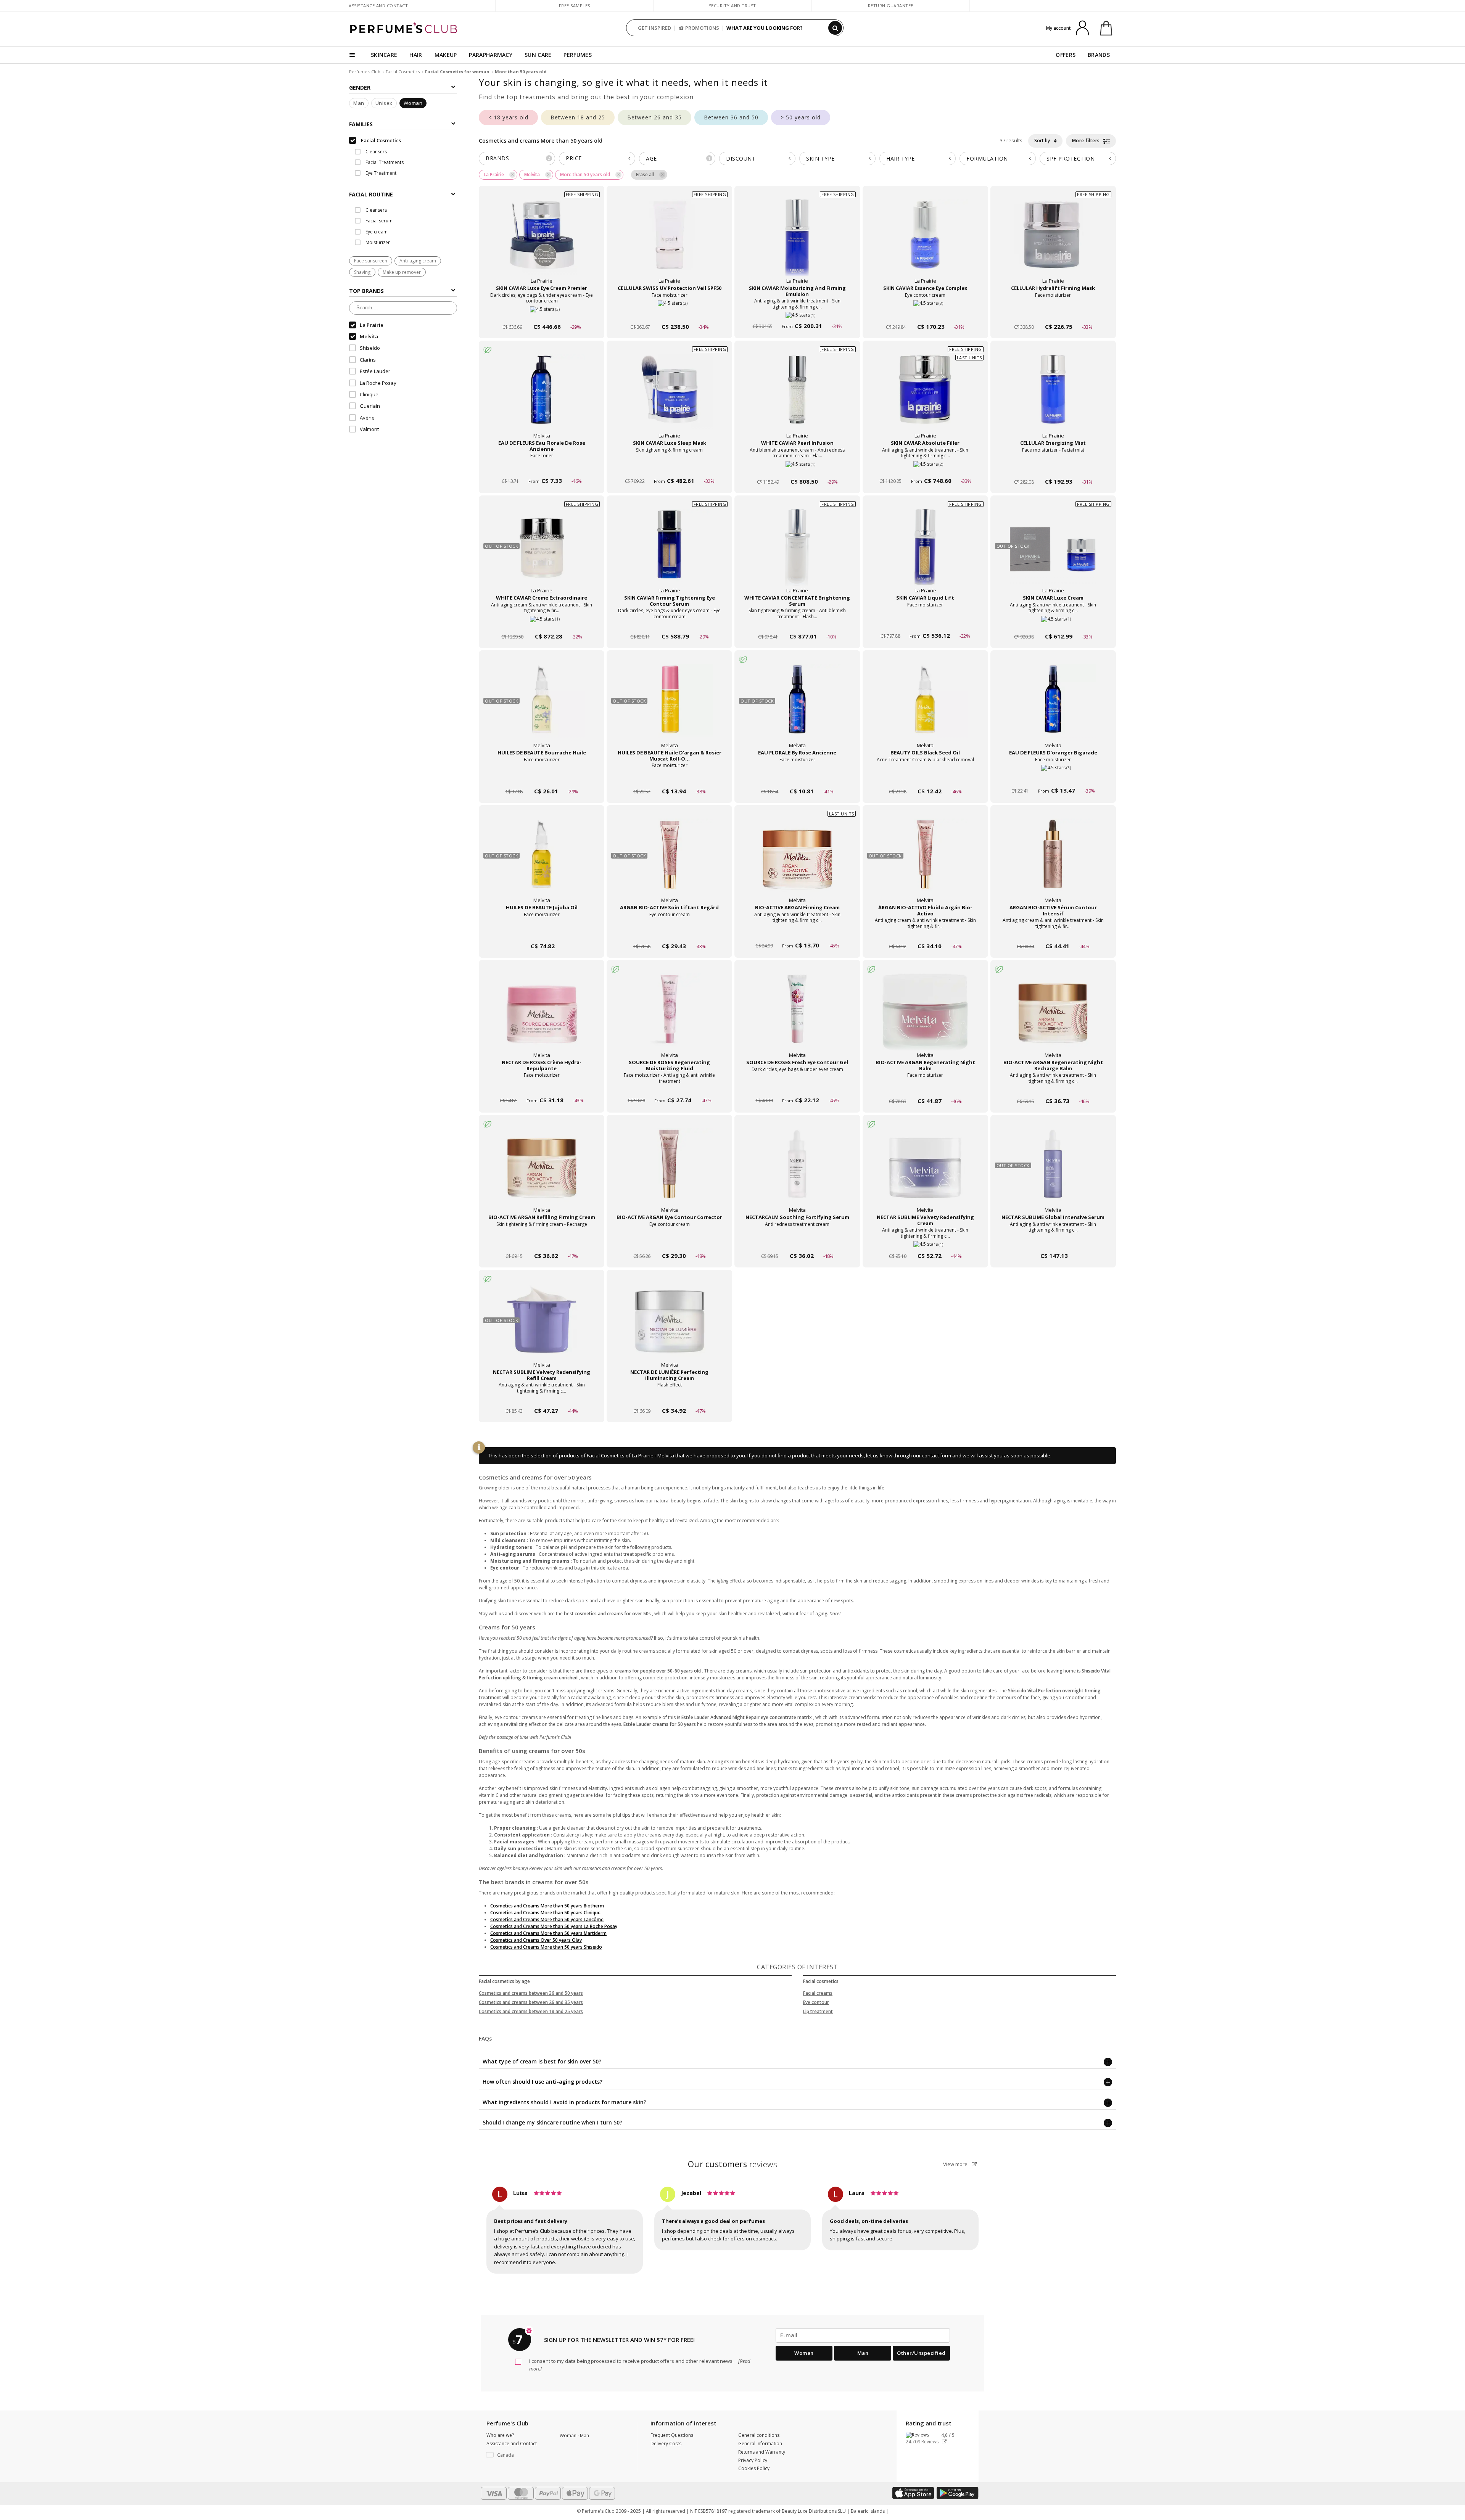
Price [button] (574, 158)
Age (678, 158)
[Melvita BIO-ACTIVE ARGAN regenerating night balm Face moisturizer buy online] (925, 1086)
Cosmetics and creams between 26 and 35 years (531, 2002)
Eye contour (816, 2002)
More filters (1087, 141)
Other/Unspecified (921, 2353)
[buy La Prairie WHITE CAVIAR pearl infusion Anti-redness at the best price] (797, 397)
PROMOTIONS (702, 28)
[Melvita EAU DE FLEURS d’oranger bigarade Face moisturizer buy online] (1053, 777)
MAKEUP (446, 55)
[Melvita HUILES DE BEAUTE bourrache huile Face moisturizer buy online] (542, 777)
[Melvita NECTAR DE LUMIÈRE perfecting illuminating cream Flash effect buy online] (669, 1396)
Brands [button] (518, 158)
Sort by (1043, 141)
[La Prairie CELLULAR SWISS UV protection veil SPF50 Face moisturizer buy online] (669, 312)
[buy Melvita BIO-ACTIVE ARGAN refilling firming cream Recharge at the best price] (542, 1171)
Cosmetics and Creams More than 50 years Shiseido (546, 1947)
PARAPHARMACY (491, 55)
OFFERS (1066, 55)
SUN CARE (538, 55)
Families (361, 124)
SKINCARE (384, 55)
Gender (360, 88)
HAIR (416, 55)
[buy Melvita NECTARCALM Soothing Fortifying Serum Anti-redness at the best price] (797, 1171)
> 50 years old (801, 117)
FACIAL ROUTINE (371, 194)
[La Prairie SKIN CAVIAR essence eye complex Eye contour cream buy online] (925, 312)
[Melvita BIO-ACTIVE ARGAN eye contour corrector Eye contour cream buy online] (669, 1241)
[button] (517, 2455)
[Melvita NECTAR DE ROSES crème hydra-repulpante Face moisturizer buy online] (542, 1086)
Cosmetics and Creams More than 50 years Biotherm (547, 1906)
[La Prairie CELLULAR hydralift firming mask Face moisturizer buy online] (1053, 312)
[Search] (835, 28)
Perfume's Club (365, 72)
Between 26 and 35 (654, 117)
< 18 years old (508, 117)
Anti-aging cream (418, 261)
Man (359, 103)
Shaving (362, 272)
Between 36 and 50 (731, 117)
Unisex (384, 103)
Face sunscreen (371, 261)
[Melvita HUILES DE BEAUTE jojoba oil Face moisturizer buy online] (542, 932)
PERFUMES (577, 55)
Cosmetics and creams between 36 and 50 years (531, 1993)
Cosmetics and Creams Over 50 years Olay (536, 1940)
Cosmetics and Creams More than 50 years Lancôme (547, 1919)
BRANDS (1099, 55)
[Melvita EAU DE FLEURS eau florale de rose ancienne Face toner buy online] (542, 467)
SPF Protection (1071, 158)
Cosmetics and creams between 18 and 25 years (531, 2011)
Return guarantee (891, 6)
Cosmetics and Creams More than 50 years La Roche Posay (554, 1926)
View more (956, 2164)
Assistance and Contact (378, 6)
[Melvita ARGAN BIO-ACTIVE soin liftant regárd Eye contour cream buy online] (669, 932)
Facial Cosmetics (403, 72)
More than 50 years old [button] (585, 174)
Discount (741, 158)
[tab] (403, 194)
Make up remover (402, 272)
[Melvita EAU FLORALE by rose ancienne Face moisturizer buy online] (797, 777)
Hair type (901, 158)
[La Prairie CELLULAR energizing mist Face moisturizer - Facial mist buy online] (1053, 467)
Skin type (820, 158)
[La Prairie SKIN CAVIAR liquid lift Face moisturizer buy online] (925, 622)
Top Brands (366, 291)
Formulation (987, 158)
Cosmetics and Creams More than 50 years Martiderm (548, 1933)
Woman (413, 103)
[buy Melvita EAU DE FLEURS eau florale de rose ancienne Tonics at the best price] (542, 397)
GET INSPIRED (654, 28)
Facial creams (818, 1993)
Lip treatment (818, 2011)
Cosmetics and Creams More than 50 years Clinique (545, 1913)
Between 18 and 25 (578, 117)
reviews (733, 2164)
